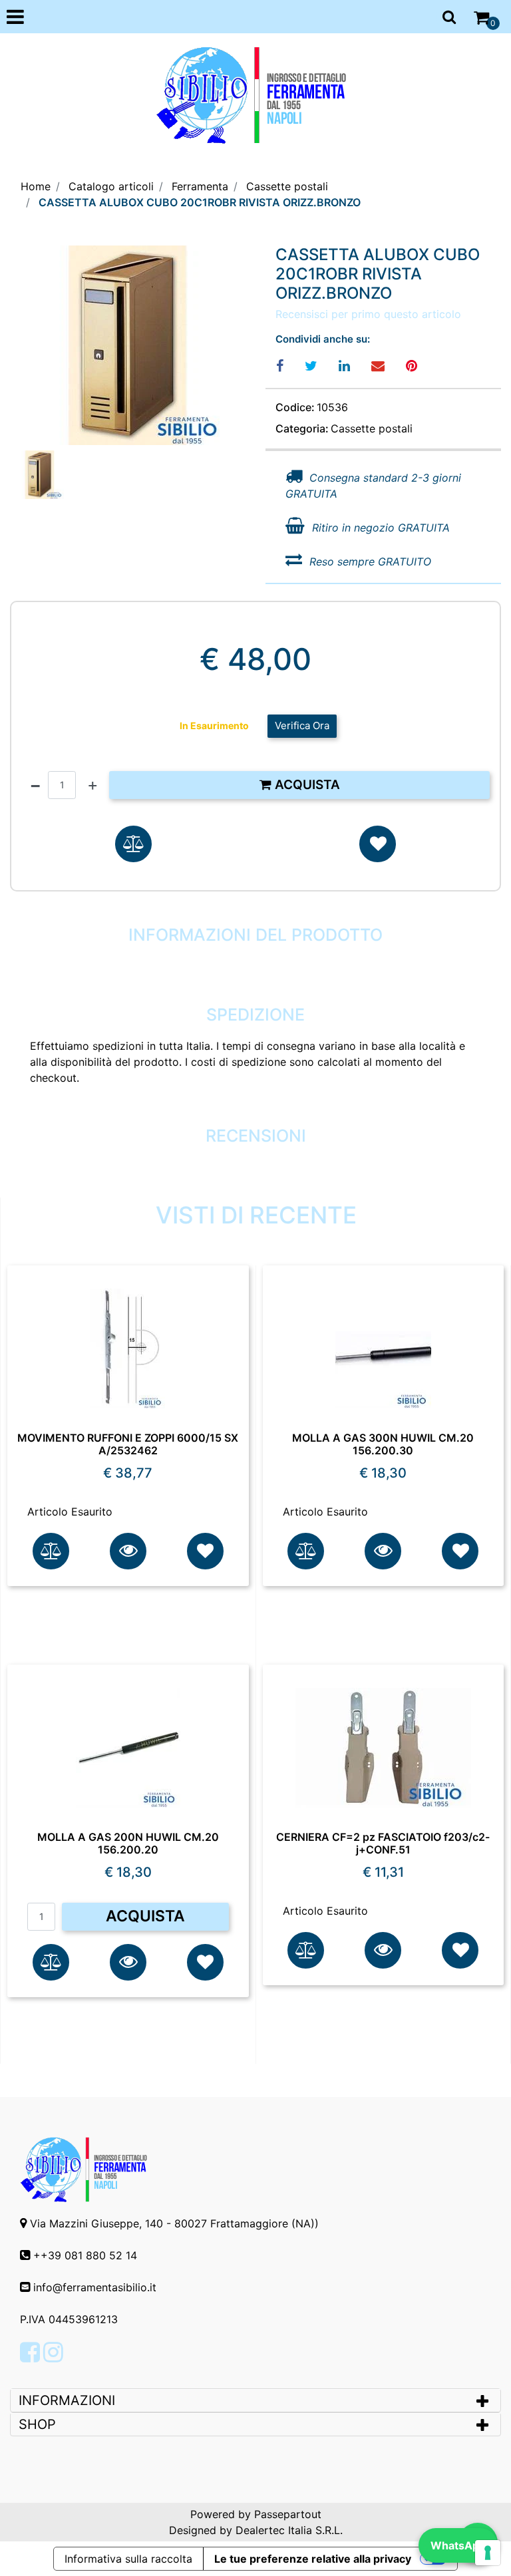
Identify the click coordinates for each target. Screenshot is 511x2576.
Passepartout (288, 2514)
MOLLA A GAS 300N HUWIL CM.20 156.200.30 (383, 1444)
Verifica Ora (302, 725)
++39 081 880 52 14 (85, 2255)
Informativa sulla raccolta (128, 2559)
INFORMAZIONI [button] (69, 2400)
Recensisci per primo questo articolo (368, 314)
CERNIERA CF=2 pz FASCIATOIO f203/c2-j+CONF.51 (383, 1844)
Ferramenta (200, 186)
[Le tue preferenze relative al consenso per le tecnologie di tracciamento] (488, 2553)
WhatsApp (458, 2545)
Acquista (306, 785)
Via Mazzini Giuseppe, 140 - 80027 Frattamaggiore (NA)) (174, 2223)
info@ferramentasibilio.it (95, 2287)
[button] (128, 345)
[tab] (255, 2400)
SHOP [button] (37, 2424)
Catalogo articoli (111, 186)
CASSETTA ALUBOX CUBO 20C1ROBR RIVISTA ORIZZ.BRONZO (200, 202)
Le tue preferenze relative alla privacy (313, 2559)
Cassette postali (287, 186)
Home (36, 186)
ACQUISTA (145, 1916)
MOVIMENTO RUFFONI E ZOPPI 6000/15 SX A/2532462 (128, 1444)
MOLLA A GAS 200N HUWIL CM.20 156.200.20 (128, 1844)
